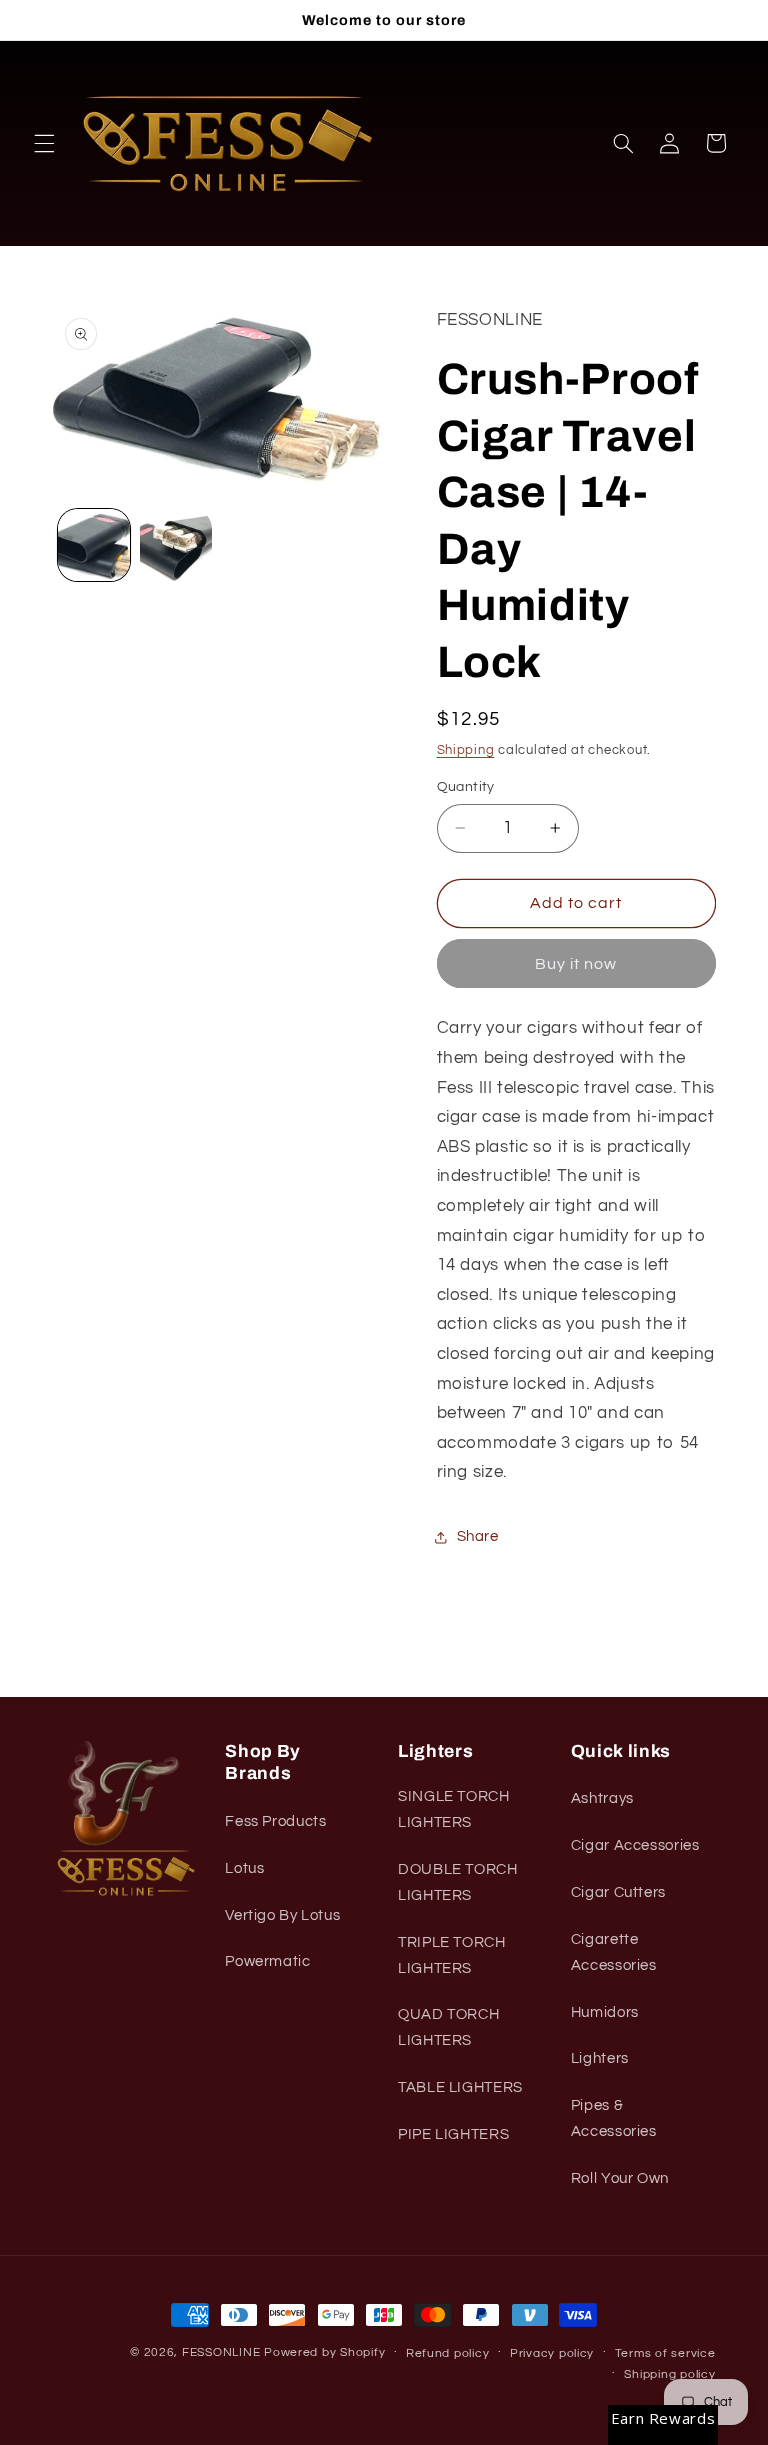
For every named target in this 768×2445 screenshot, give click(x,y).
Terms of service (665, 2353)
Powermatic (267, 1961)
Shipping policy (669, 2374)
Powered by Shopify (324, 2352)
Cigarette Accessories (614, 1952)
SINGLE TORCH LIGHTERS (454, 1809)
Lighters (600, 2058)
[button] (44, 143)
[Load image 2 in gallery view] (176, 545)
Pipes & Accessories (614, 2118)
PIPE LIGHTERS (453, 2134)
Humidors (605, 2012)
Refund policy (448, 2353)
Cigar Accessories (635, 1845)
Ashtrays (602, 1798)
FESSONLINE (221, 2352)
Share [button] (478, 1536)
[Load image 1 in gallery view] (94, 545)
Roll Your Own (620, 2178)
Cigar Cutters (618, 1892)
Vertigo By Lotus (282, 1915)
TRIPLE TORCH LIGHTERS (452, 1955)
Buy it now (576, 964)
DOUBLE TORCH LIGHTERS (458, 1882)
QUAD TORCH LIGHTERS (448, 2027)
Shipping (466, 750)
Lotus (244, 1868)
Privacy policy (552, 2353)
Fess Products (275, 1821)
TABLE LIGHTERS (460, 2087)
